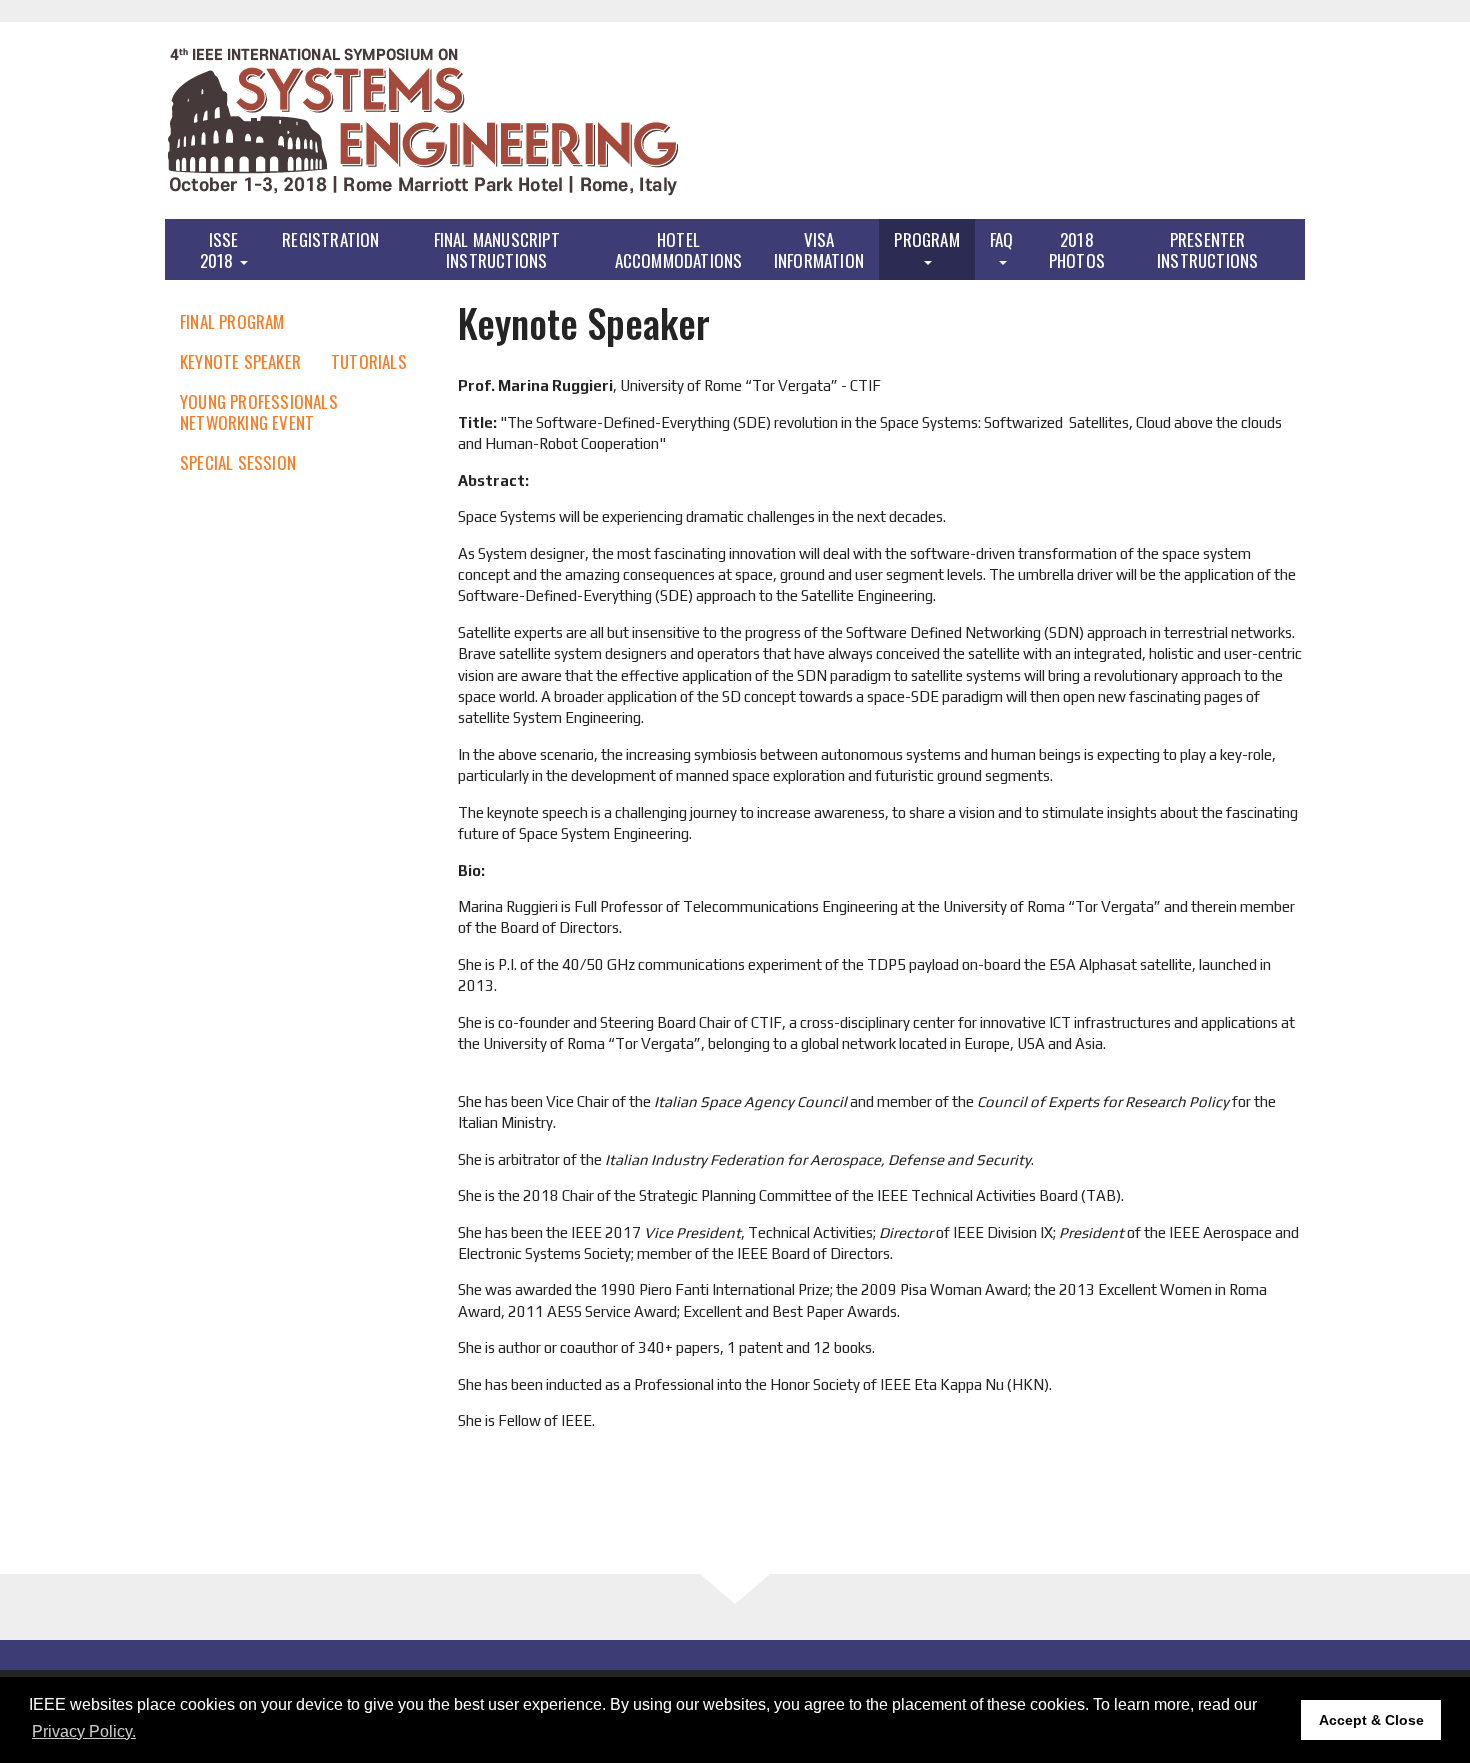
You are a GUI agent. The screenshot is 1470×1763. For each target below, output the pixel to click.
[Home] (423, 120)
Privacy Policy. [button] (84, 1731)
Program (926, 239)
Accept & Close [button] (1371, 1720)
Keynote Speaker (240, 361)
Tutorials (369, 361)
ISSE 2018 (219, 250)
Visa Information (819, 250)
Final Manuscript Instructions (497, 250)
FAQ (1002, 239)
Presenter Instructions (1207, 250)
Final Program (232, 321)
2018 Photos (1077, 250)
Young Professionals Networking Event (259, 412)
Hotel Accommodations (679, 250)
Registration (330, 239)
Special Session (238, 462)
